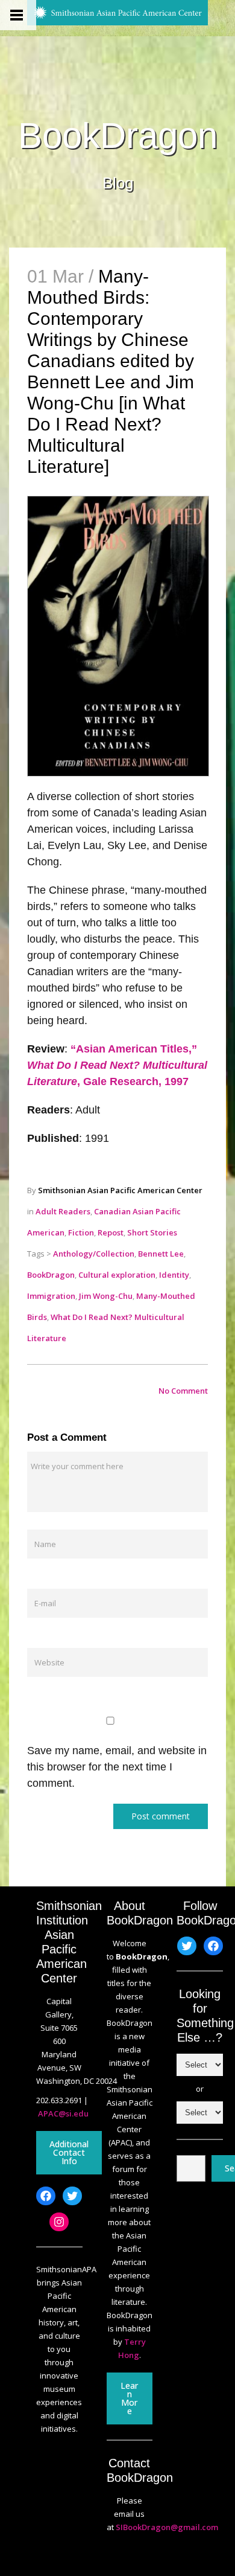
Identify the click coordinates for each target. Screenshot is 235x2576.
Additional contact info (69, 2152)
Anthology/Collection (94, 1254)
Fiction (81, 1232)
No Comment (183, 1391)
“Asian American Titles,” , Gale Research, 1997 (117, 1065)
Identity (174, 1275)
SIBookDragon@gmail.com (167, 2527)
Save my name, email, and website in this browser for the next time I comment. (117, 1767)
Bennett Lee (161, 1254)
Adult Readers (63, 1211)
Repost (111, 1232)
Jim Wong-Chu (106, 1296)
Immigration (51, 1296)
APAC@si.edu (63, 2113)
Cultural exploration (117, 1275)
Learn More (129, 2398)
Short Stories (152, 1232)
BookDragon (118, 136)
